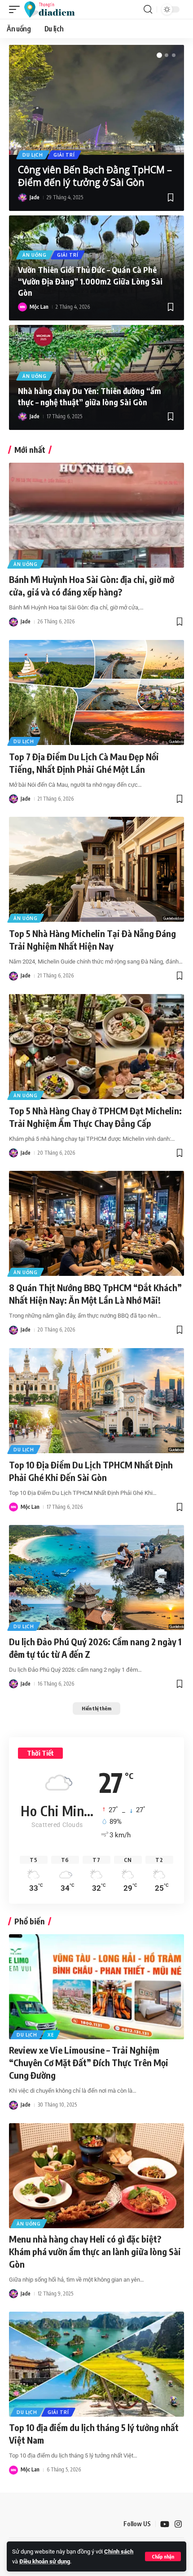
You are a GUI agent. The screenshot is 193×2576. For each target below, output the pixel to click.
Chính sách (119, 2552)
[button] (163, 2556)
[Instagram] (178, 2524)
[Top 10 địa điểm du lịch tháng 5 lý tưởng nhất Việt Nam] (96, 2364)
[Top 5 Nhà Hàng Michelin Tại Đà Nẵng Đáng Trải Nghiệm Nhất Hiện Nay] (96, 869)
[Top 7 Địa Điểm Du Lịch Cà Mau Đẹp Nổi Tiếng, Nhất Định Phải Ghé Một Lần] (96, 692)
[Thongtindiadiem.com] (54, 9)
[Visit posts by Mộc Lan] (22, 307)
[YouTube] (165, 2524)
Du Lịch (33, 155)
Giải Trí (64, 155)
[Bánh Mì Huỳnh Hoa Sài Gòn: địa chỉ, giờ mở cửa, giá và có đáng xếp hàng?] (96, 515)
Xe (51, 2035)
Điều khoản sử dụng (45, 2561)
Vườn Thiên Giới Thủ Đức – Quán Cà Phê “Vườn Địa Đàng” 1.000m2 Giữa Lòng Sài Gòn (90, 281)
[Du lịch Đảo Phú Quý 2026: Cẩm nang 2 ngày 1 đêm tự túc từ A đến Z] (96, 1577)
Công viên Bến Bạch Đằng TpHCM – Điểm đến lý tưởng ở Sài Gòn (95, 176)
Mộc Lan (39, 307)
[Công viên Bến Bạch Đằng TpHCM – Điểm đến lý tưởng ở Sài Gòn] (96, 100)
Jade (35, 197)
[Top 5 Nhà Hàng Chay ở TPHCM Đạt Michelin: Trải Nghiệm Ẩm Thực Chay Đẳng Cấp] (96, 1047)
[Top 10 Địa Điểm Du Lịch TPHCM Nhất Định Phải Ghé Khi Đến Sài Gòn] (96, 1401)
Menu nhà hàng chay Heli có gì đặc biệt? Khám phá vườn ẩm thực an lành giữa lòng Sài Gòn (95, 2251)
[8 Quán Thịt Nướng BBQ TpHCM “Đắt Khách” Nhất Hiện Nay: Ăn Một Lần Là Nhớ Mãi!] (96, 1223)
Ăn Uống (35, 255)
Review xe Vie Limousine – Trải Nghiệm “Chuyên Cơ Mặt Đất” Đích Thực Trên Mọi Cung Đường (89, 2062)
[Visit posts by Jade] (22, 197)
